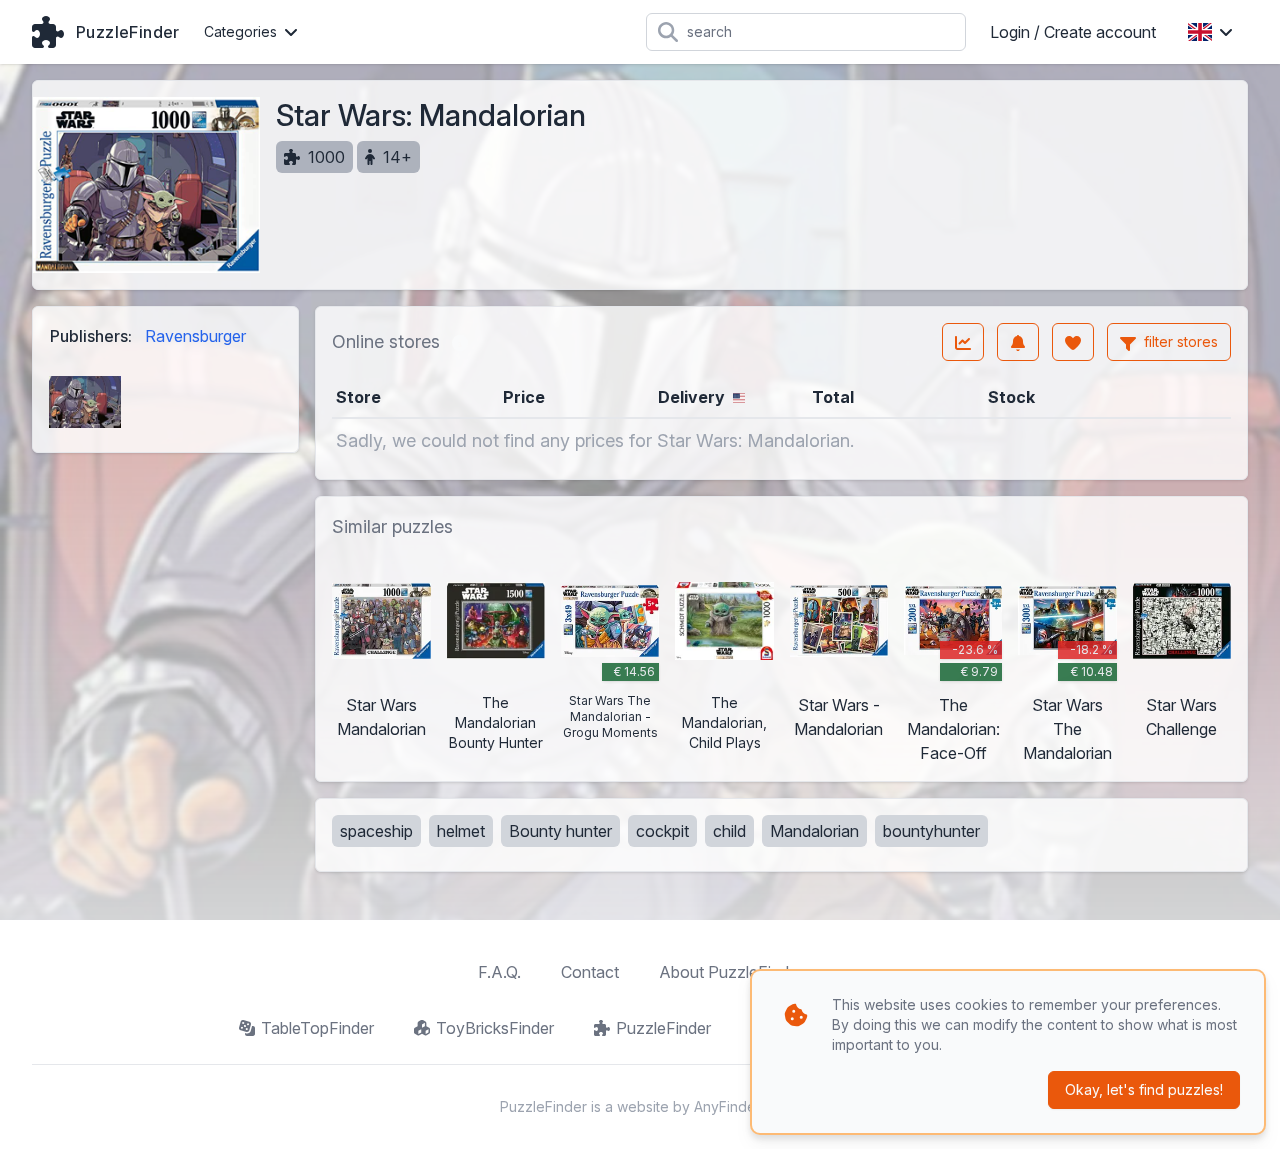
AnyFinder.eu (737, 1106)
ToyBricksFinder (495, 1028)
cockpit (662, 831)
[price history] (963, 342)
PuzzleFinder (663, 1028)
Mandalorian (814, 831)
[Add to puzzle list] (1073, 342)
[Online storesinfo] (460, 342)
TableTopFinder (317, 1028)
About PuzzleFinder (731, 972)
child (729, 831)
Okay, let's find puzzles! (1144, 1089)
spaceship (376, 831)
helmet (461, 831)
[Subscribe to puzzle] (1018, 342)
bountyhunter (931, 831)
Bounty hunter (560, 831)
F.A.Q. (499, 972)
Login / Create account (1073, 32)
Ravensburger (195, 336)
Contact (590, 972)
